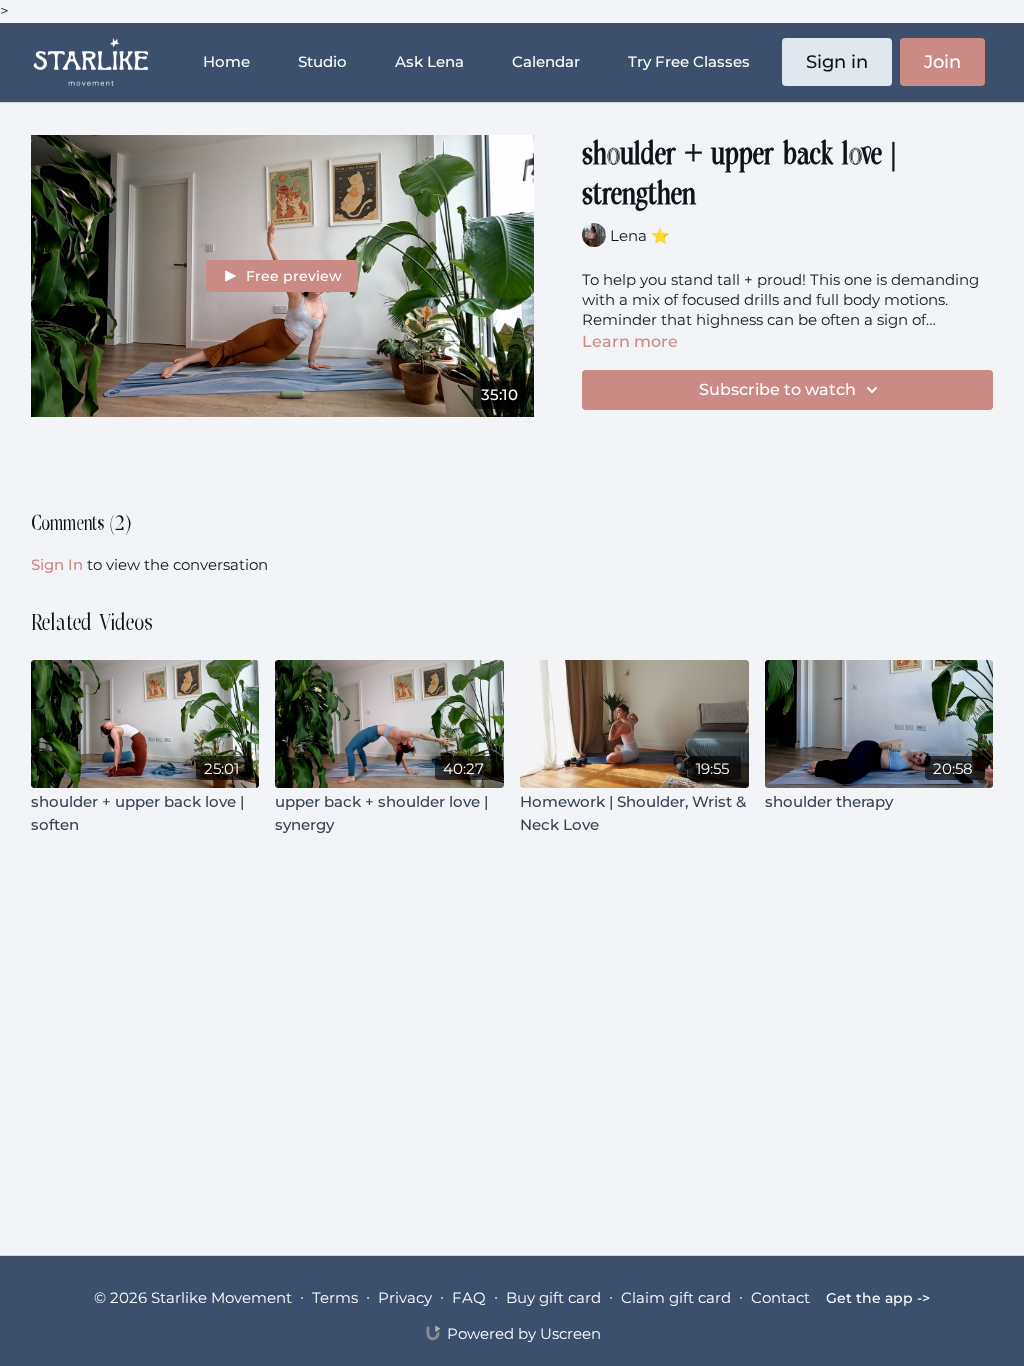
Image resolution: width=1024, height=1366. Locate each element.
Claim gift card (676, 1297)
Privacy (405, 1297)
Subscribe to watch (777, 389)
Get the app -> (878, 1298)
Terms (335, 1297)
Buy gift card (553, 1297)
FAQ (469, 1297)
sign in (57, 564)
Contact (780, 1297)
